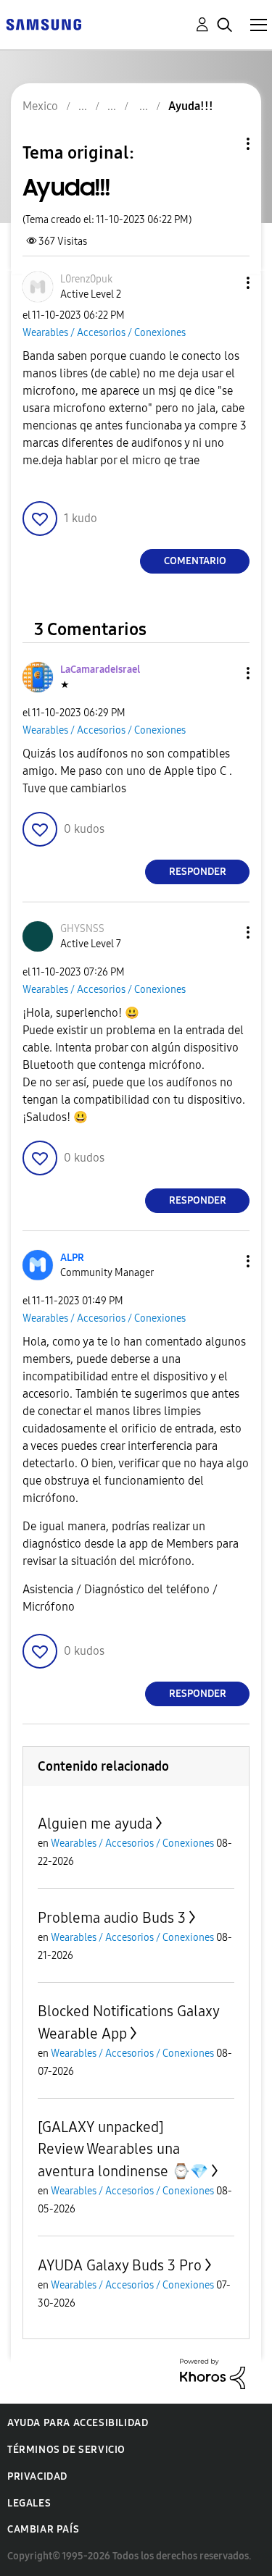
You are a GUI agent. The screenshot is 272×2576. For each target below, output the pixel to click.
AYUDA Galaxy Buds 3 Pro (120, 2265)
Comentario (195, 561)
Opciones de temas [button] (223, 144)
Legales (29, 2503)
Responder (198, 872)
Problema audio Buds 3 (112, 1918)
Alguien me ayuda (95, 1824)
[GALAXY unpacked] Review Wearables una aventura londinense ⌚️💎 (123, 2149)
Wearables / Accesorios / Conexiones (104, 333)
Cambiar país (43, 2529)
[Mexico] (44, 24)
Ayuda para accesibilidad (78, 2423)
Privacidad (37, 2476)
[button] (224, 283)
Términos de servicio (66, 2450)
